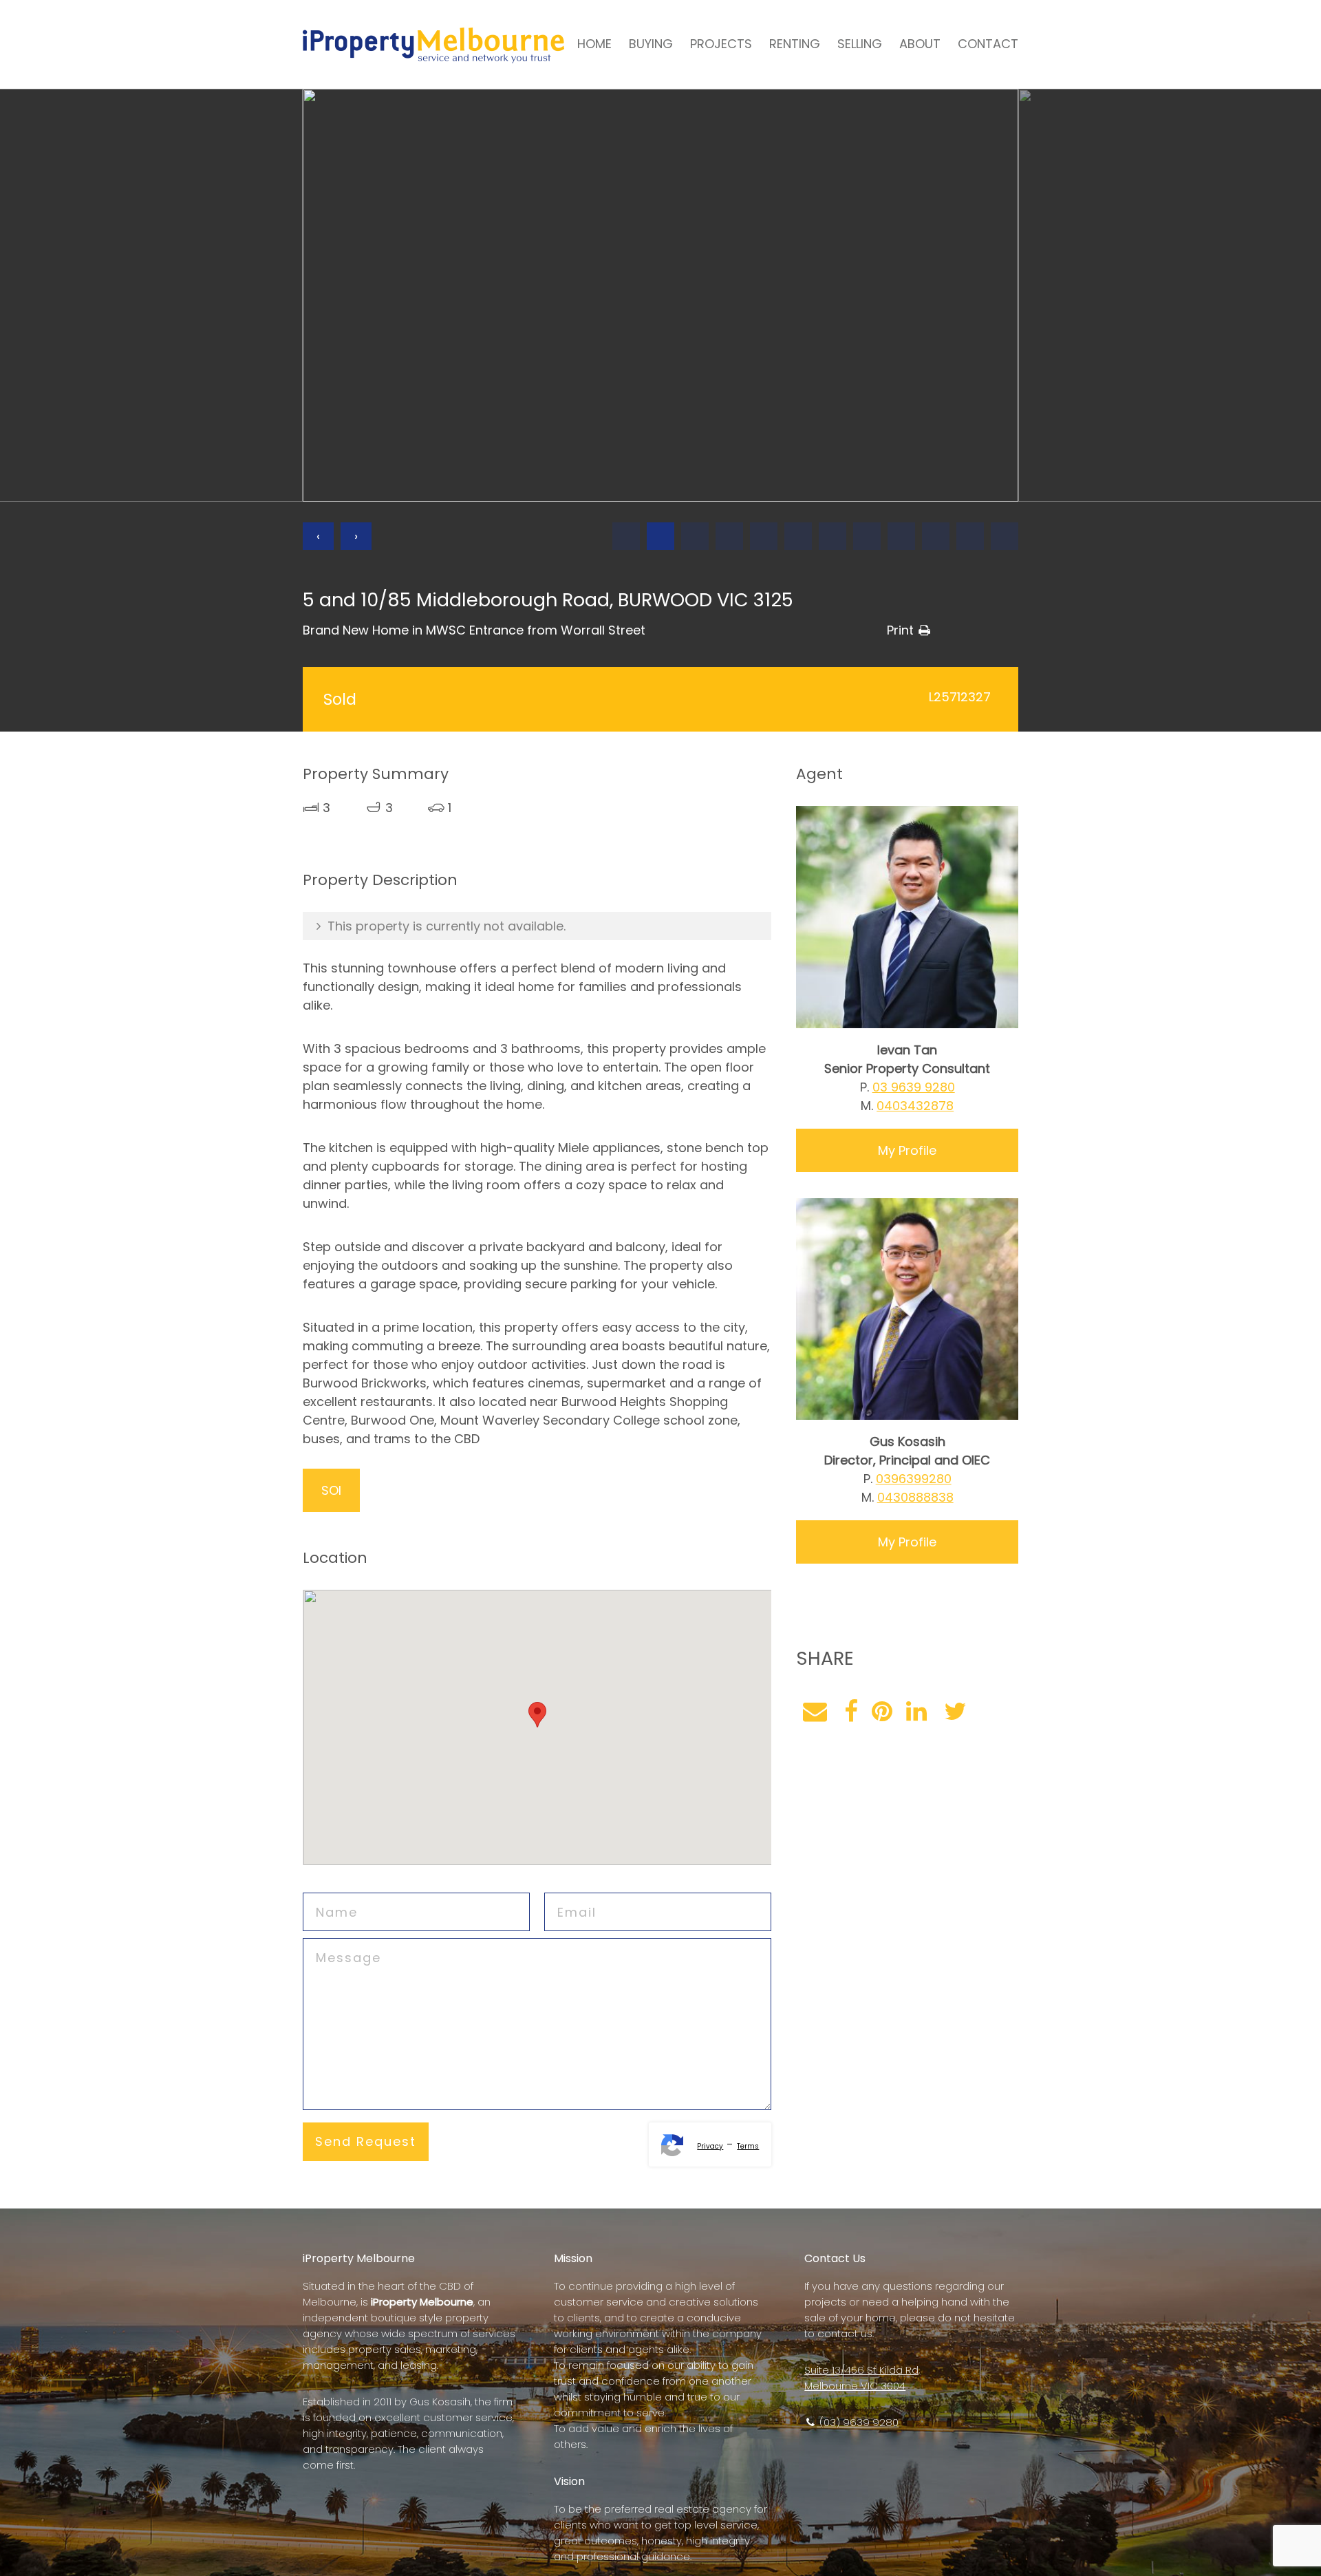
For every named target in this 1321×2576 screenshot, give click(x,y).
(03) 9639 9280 (858, 2422)
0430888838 (915, 1497)
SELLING (860, 44)
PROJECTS (721, 44)
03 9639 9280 (914, 1087)
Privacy (710, 2146)
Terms (748, 2146)
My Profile (907, 1150)
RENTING (795, 44)
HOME (594, 44)
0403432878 (915, 1106)
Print (900, 630)
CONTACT (988, 44)
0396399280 (914, 1479)
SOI (331, 1490)
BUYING (651, 44)
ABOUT (920, 44)
